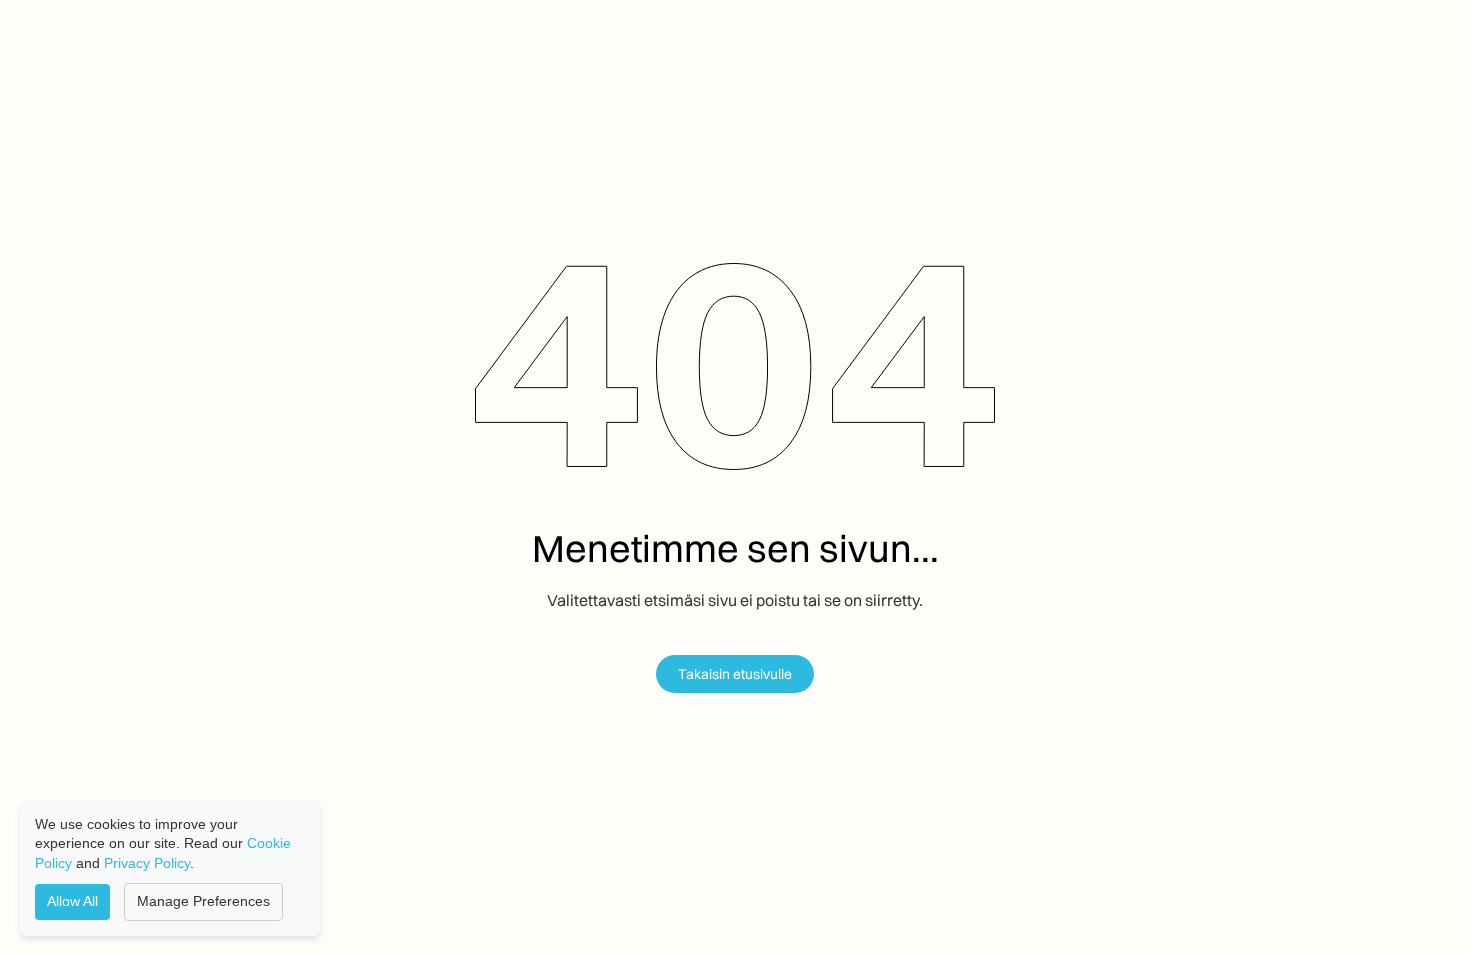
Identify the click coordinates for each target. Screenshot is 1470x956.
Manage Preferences (203, 901)
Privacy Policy (147, 863)
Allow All (72, 901)
